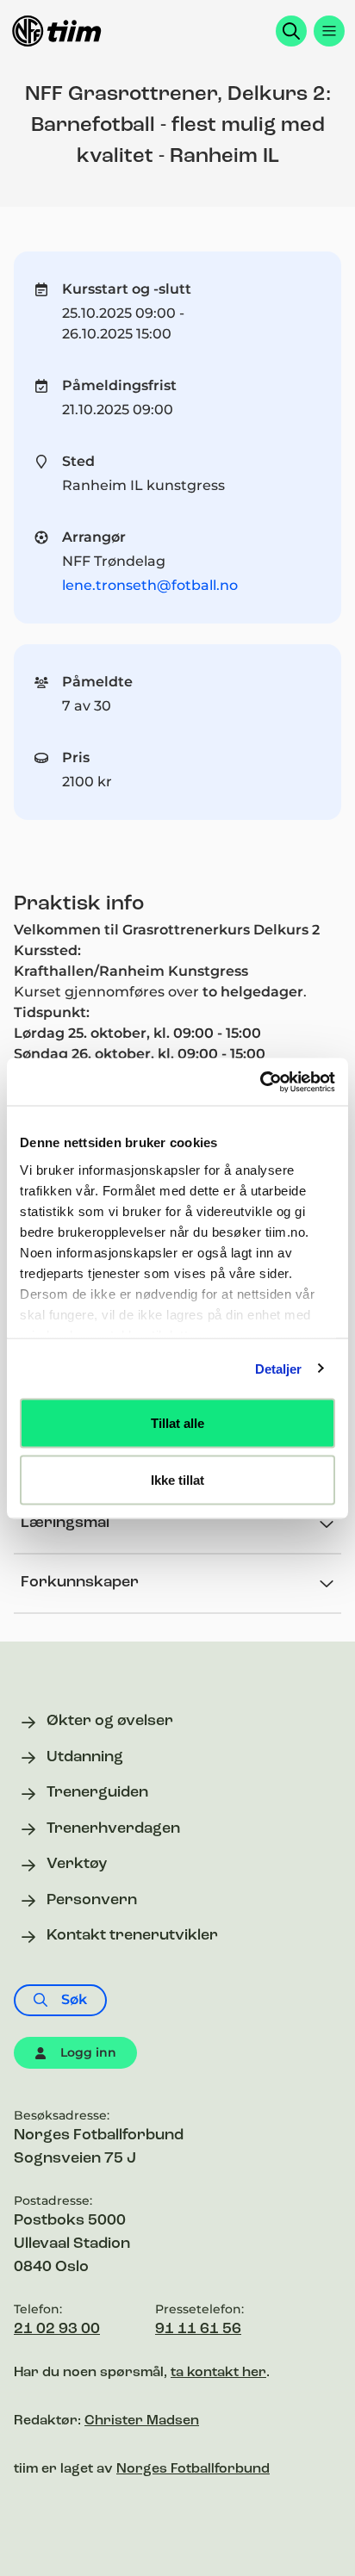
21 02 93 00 (57, 2330)
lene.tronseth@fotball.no (150, 585)
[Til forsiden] (57, 31)
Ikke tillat (177, 1479)
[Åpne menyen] (329, 31)
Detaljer (279, 1368)
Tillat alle (177, 1423)
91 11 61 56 (198, 2330)
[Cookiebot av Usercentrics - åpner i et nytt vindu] (260, 1082)
